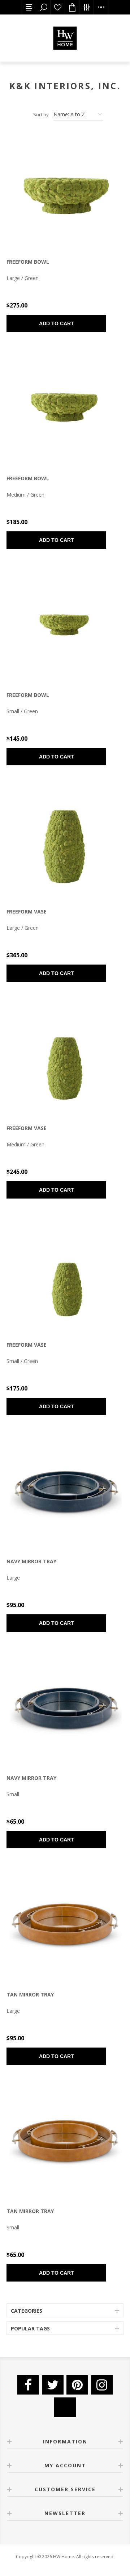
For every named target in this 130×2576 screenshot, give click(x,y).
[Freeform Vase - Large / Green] (65, 842)
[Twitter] (53, 2385)
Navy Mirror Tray (31, 1561)
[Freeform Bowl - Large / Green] (65, 192)
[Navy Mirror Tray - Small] (65, 1709)
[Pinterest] (77, 2385)
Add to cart (57, 323)
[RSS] (65, 2407)
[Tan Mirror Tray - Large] (65, 1925)
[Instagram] (102, 2385)
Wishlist (58, 7)
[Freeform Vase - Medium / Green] (65, 1059)
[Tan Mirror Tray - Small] (65, 2142)
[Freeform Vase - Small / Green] (65, 1275)
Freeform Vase (27, 911)
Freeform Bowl (28, 262)
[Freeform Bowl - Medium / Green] (65, 409)
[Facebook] (28, 2385)
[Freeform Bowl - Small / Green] (65, 626)
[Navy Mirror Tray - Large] (65, 1492)
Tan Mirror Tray (30, 1994)
